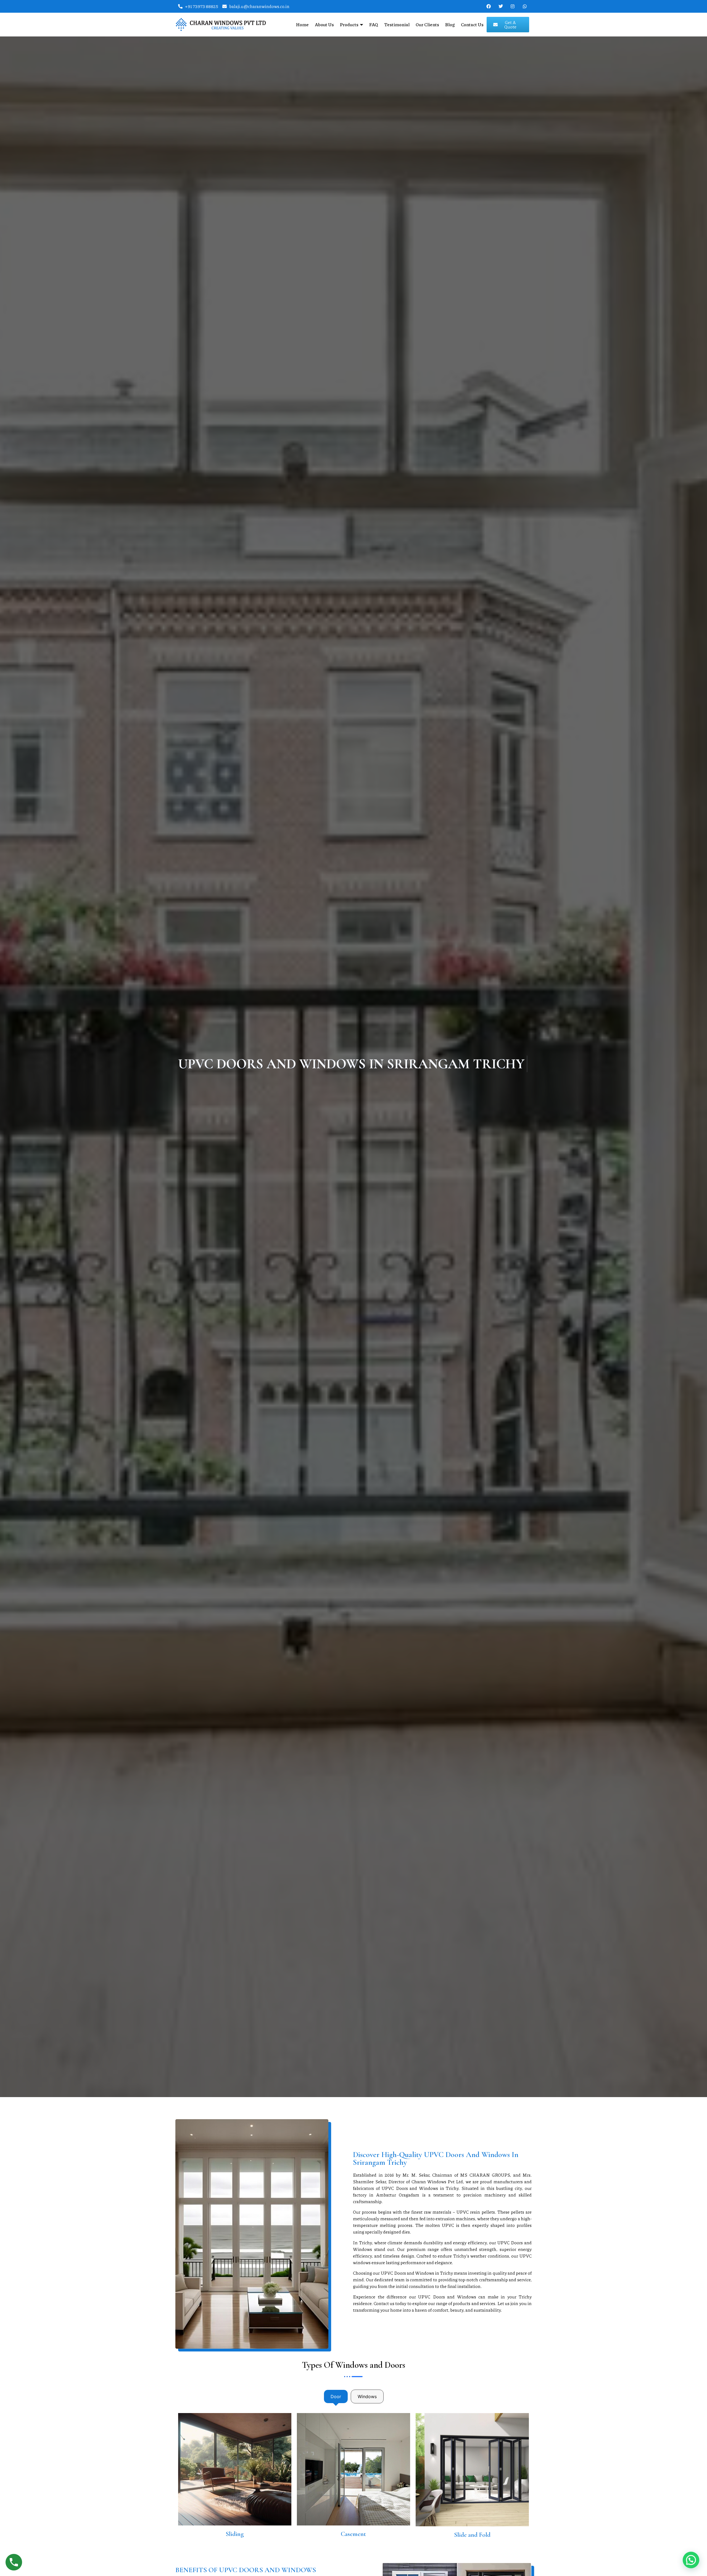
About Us (324, 24)
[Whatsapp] (525, 6)
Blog (450, 24)
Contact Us (472, 24)
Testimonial (397, 24)
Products (349, 24)
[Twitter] (501, 6)
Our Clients (427, 24)
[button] (691, 2560)
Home (302, 24)
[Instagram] (513, 6)
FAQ (374, 24)
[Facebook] (489, 6)
